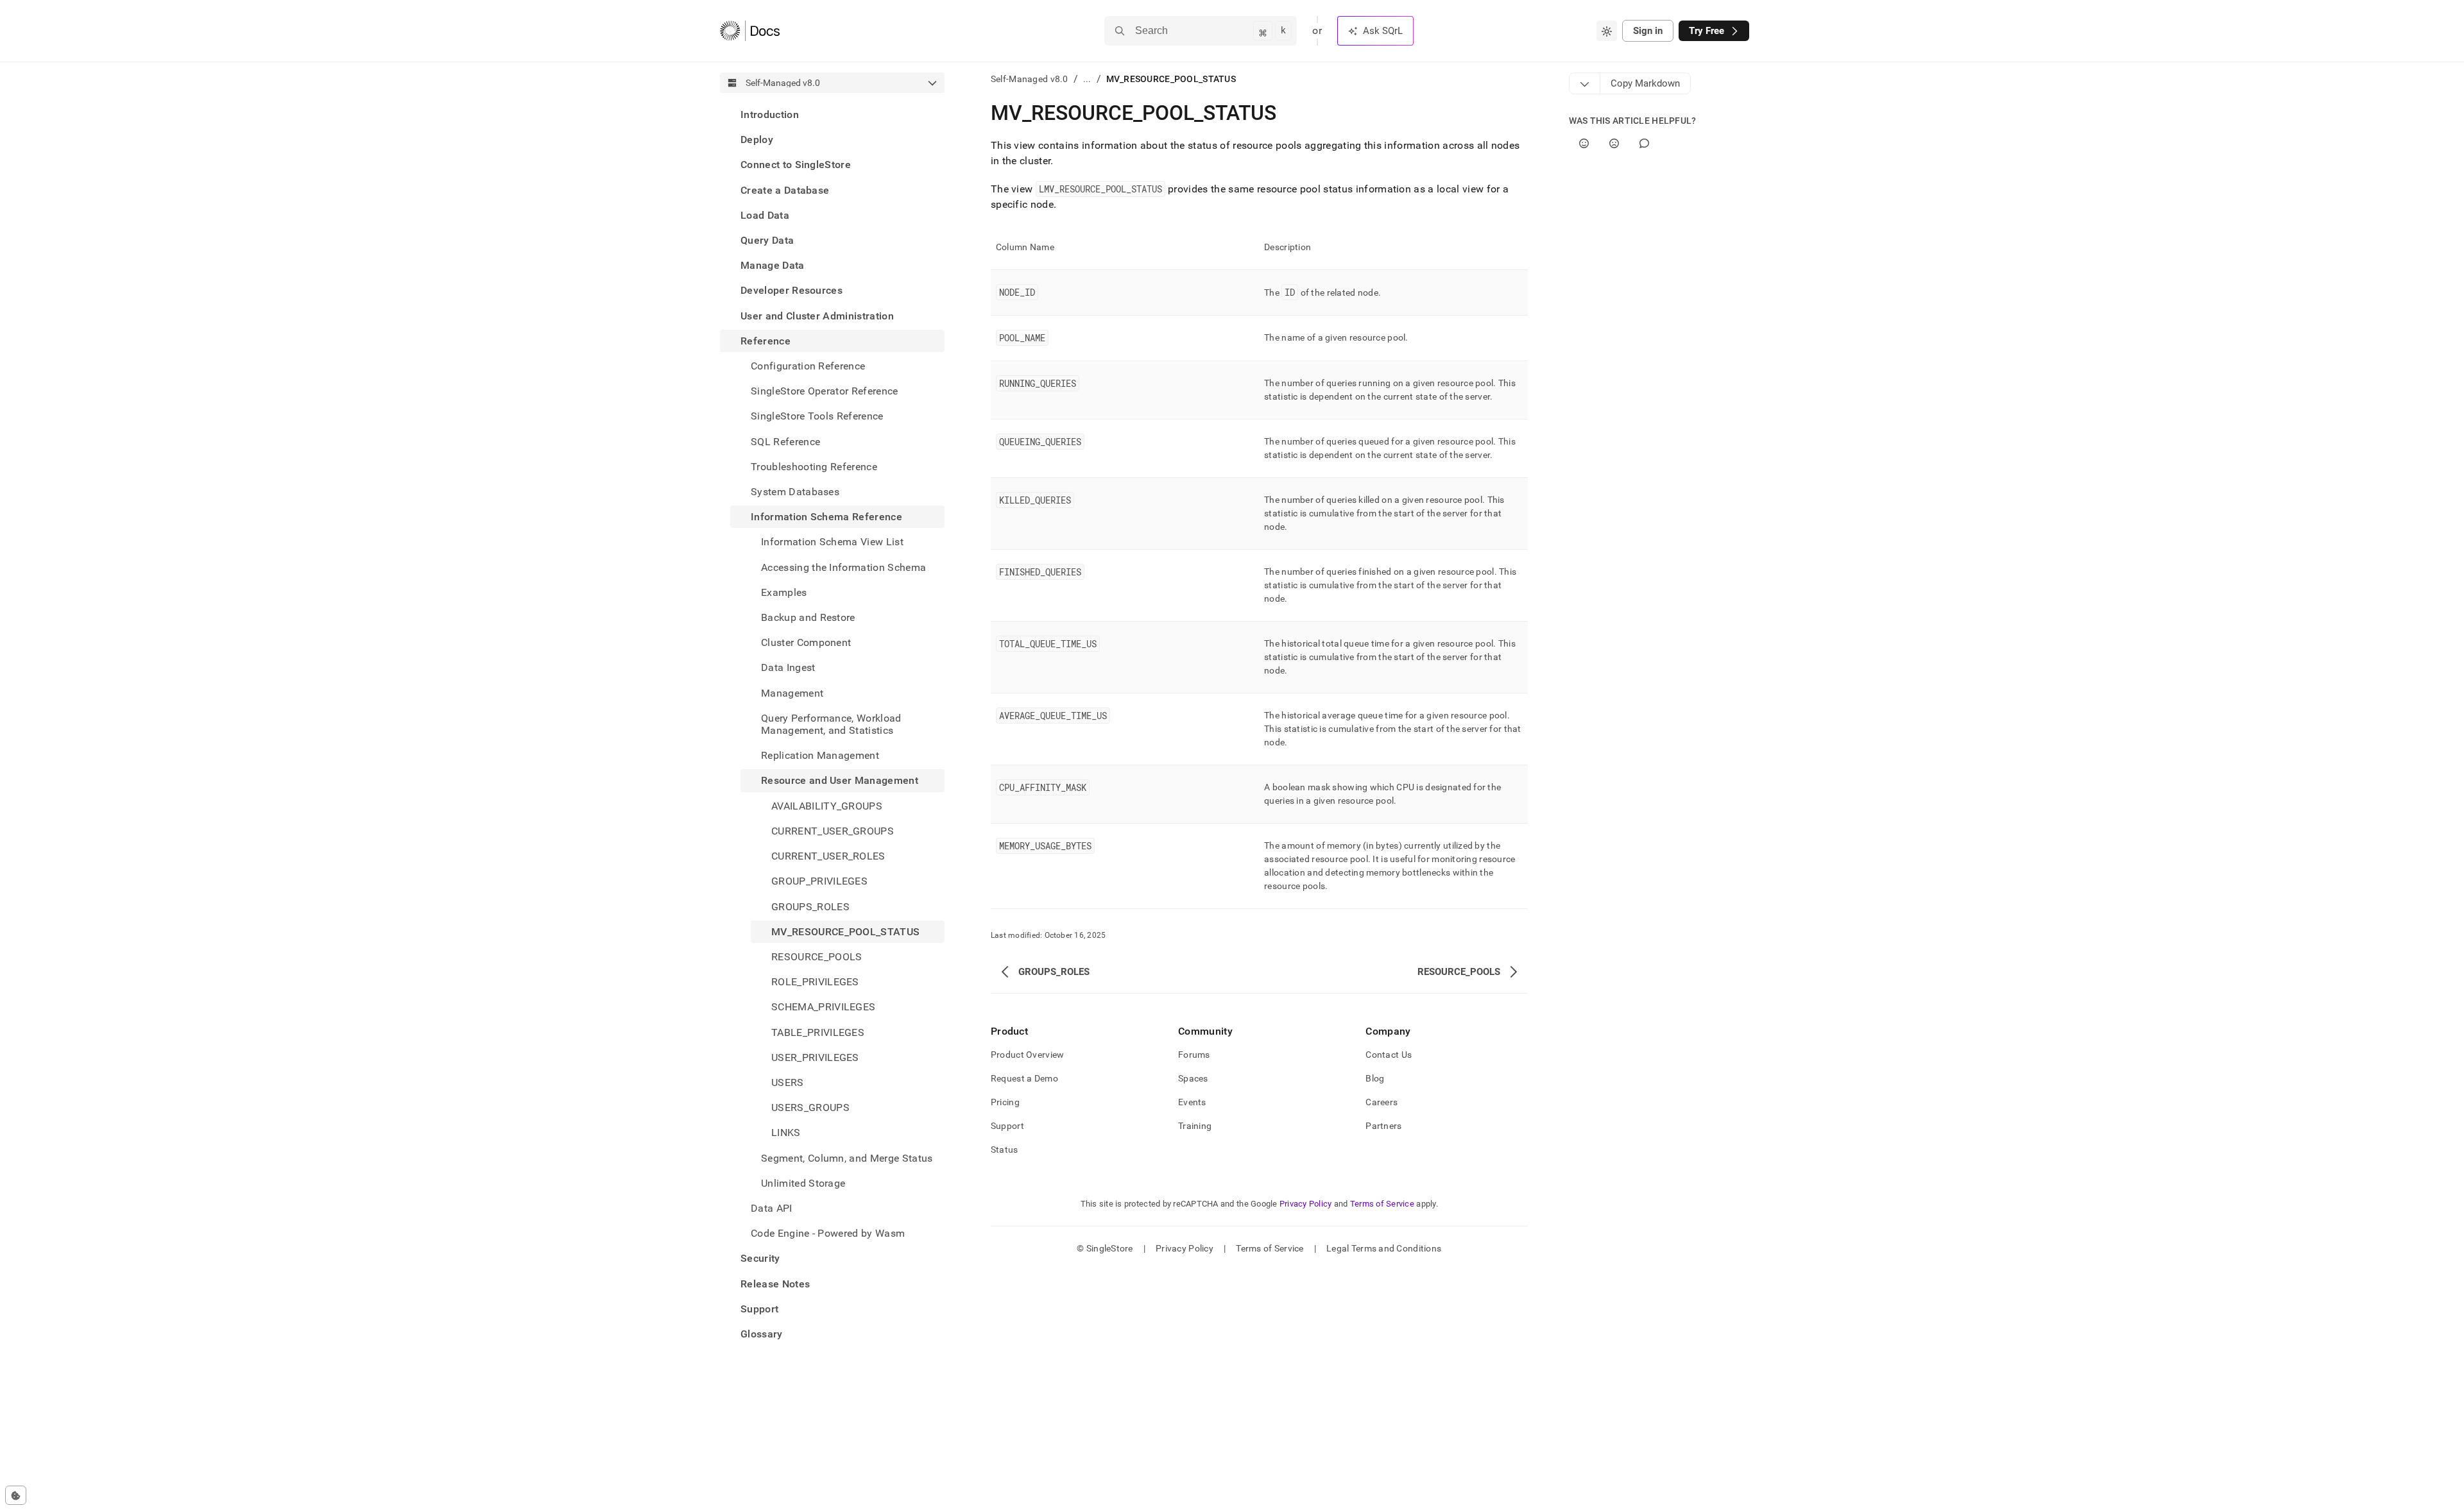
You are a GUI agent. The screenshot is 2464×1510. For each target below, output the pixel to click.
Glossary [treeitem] (762, 1334)
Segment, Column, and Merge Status (847, 1158)
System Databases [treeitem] (795, 492)
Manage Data (773, 265)
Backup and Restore (808, 617)
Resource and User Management (840, 780)
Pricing (1005, 1102)
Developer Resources (791, 290)
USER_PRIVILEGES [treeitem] (815, 1057)
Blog (1375, 1078)
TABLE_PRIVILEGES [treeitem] (818, 1032)
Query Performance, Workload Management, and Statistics (831, 724)
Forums (1194, 1055)
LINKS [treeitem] (786, 1132)
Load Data (765, 215)
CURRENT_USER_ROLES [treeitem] (828, 856)
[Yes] (1584, 143)
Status (1005, 1149)
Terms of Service (1382, 1204)
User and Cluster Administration (817, 316)
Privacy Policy (1306, 1204)
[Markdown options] (1585, 83)
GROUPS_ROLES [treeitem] (810, 907)
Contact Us (1389, 1055)
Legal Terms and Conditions (1384, 1248)
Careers (1382, 1102)
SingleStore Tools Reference (817, 416)
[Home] (750, 31)
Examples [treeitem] (784, 592)
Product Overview (1027, 1055)
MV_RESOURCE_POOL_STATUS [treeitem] (845, 932)
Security (760, 1258)
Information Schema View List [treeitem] (832, 542)
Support (759, 1309)
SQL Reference (785, 442)
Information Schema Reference (826, 517)
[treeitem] (832, 115)
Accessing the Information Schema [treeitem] (843, 567)
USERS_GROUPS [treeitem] (810, 1107)
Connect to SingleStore (796, 165)
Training (1195, 1126)
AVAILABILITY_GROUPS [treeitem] (827, 806)
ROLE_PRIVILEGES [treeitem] (815, 982)
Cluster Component (806, 642)
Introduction (770, 115)
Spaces (1193, 1078)
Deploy (757, 140)
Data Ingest (788, 667)
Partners (1383, 1126)
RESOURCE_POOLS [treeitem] (817, 957)
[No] (1614, 143)
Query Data (767, 240)
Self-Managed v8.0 (1030, 79)
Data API (772, 1208)
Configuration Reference (808, 366)
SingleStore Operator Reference (825, 391)
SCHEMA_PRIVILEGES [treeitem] (823, 1007)
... (1087, 79)
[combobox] (1607, 31)
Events (1192, 1102)
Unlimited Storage (803, 1183)
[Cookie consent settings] (16, 1495)
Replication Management (820, 755)
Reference (766, 341)
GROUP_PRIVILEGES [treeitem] (819, 881)
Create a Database (785, 190)
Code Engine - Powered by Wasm (828, 1233)
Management (792, 693)
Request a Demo (1024, 1078)
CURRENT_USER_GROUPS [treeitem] (833, 831)
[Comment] (1644, 143)
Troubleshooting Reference (814, 467)
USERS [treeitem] (788, 1082)
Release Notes (775, 1284)
